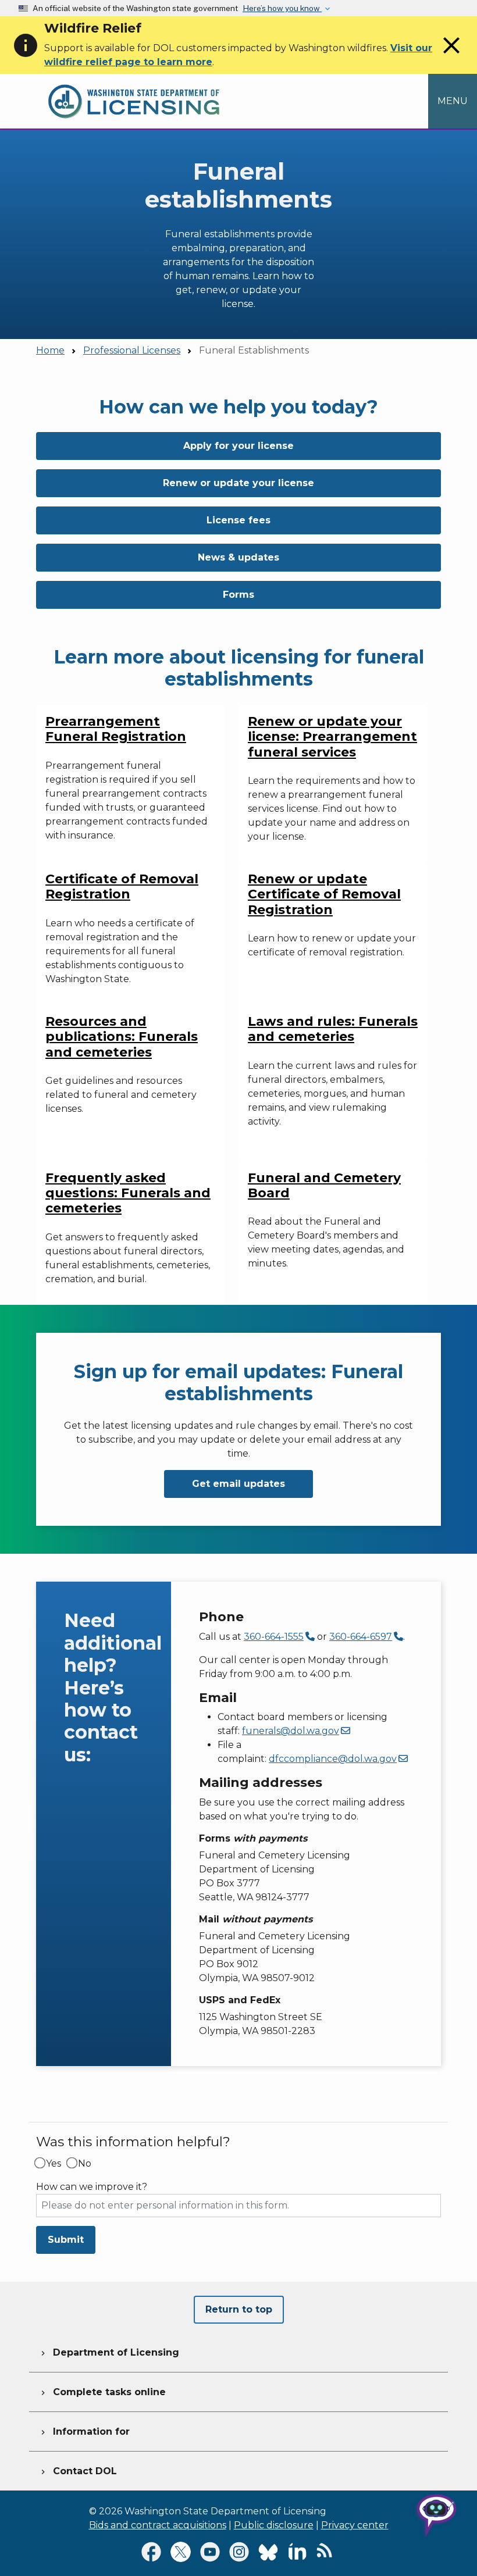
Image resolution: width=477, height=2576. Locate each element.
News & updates (238, 557)
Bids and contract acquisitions (158, 2525)
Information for (84, 2431)
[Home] (134, 81)
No (85, 2164)
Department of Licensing (109, 2352)
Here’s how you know (282, 8)
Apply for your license (238, 446)
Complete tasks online (102, 2392)
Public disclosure (274, 2525)
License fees (238, 520)
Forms (238, 595)
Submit (66, 2240)
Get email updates (238, 1484)
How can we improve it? (92, 2187)
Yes (54, 2164)
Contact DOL (78, 2471)
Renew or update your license (238, 483)
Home (50, 350)
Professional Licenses (132, 350)
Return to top (239, 2309)
